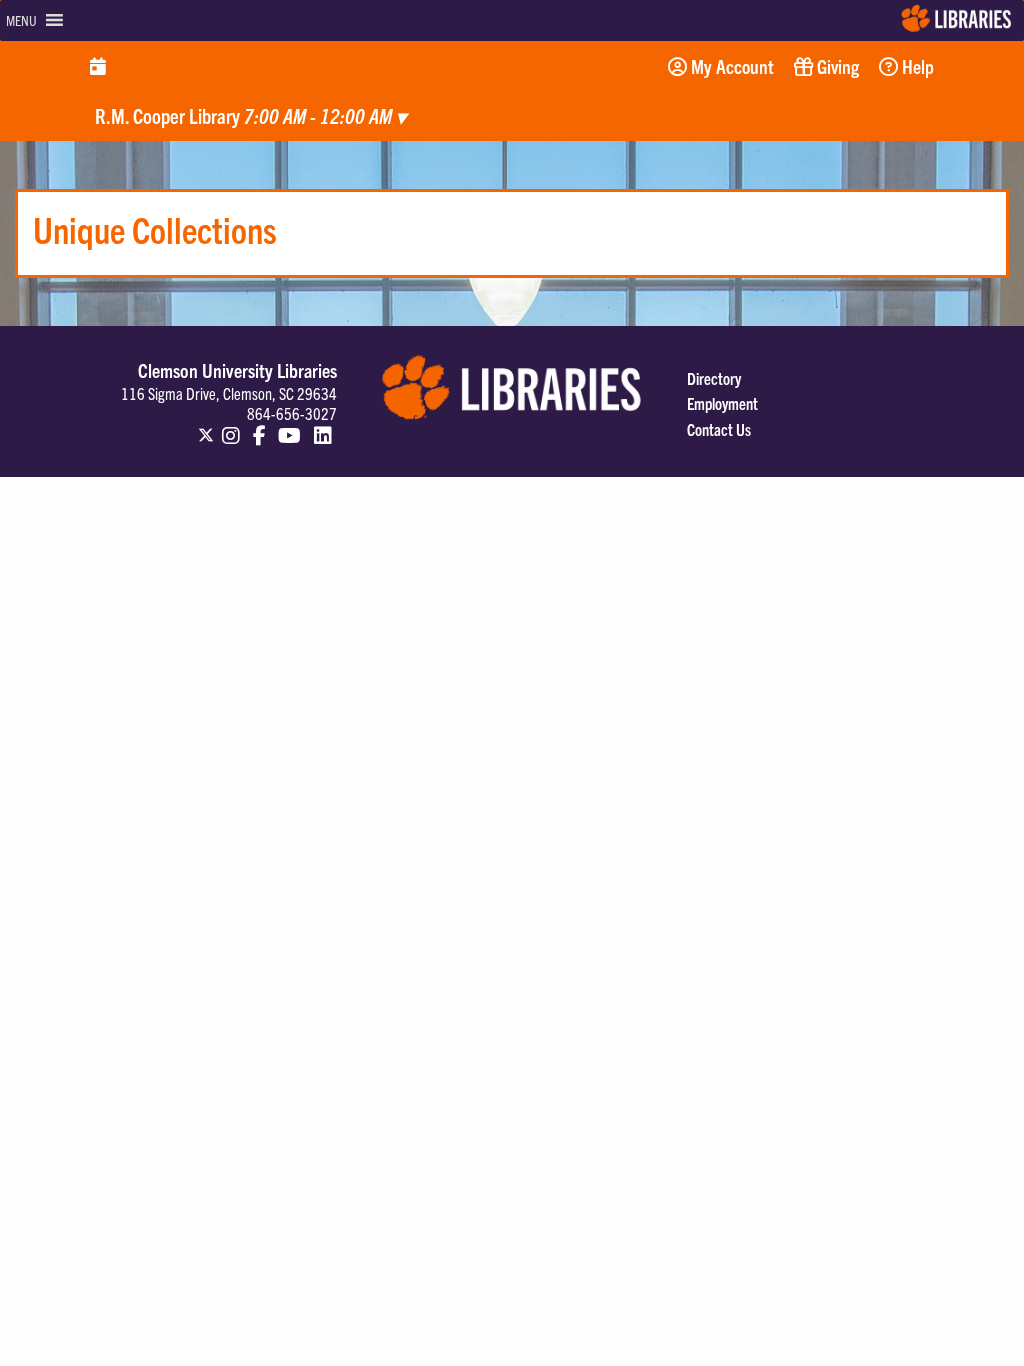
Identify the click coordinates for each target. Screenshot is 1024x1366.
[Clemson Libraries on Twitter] (206, 426)
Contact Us (719, 429)
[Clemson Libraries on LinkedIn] (323, 426)
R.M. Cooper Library (250, 115)
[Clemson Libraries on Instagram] (231, 426)
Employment (722, 403)
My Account (730, 66)
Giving (836, 66)
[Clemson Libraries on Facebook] (259, 426)
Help (916, 66)
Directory (714, 378)
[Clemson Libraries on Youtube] (289, 426)
